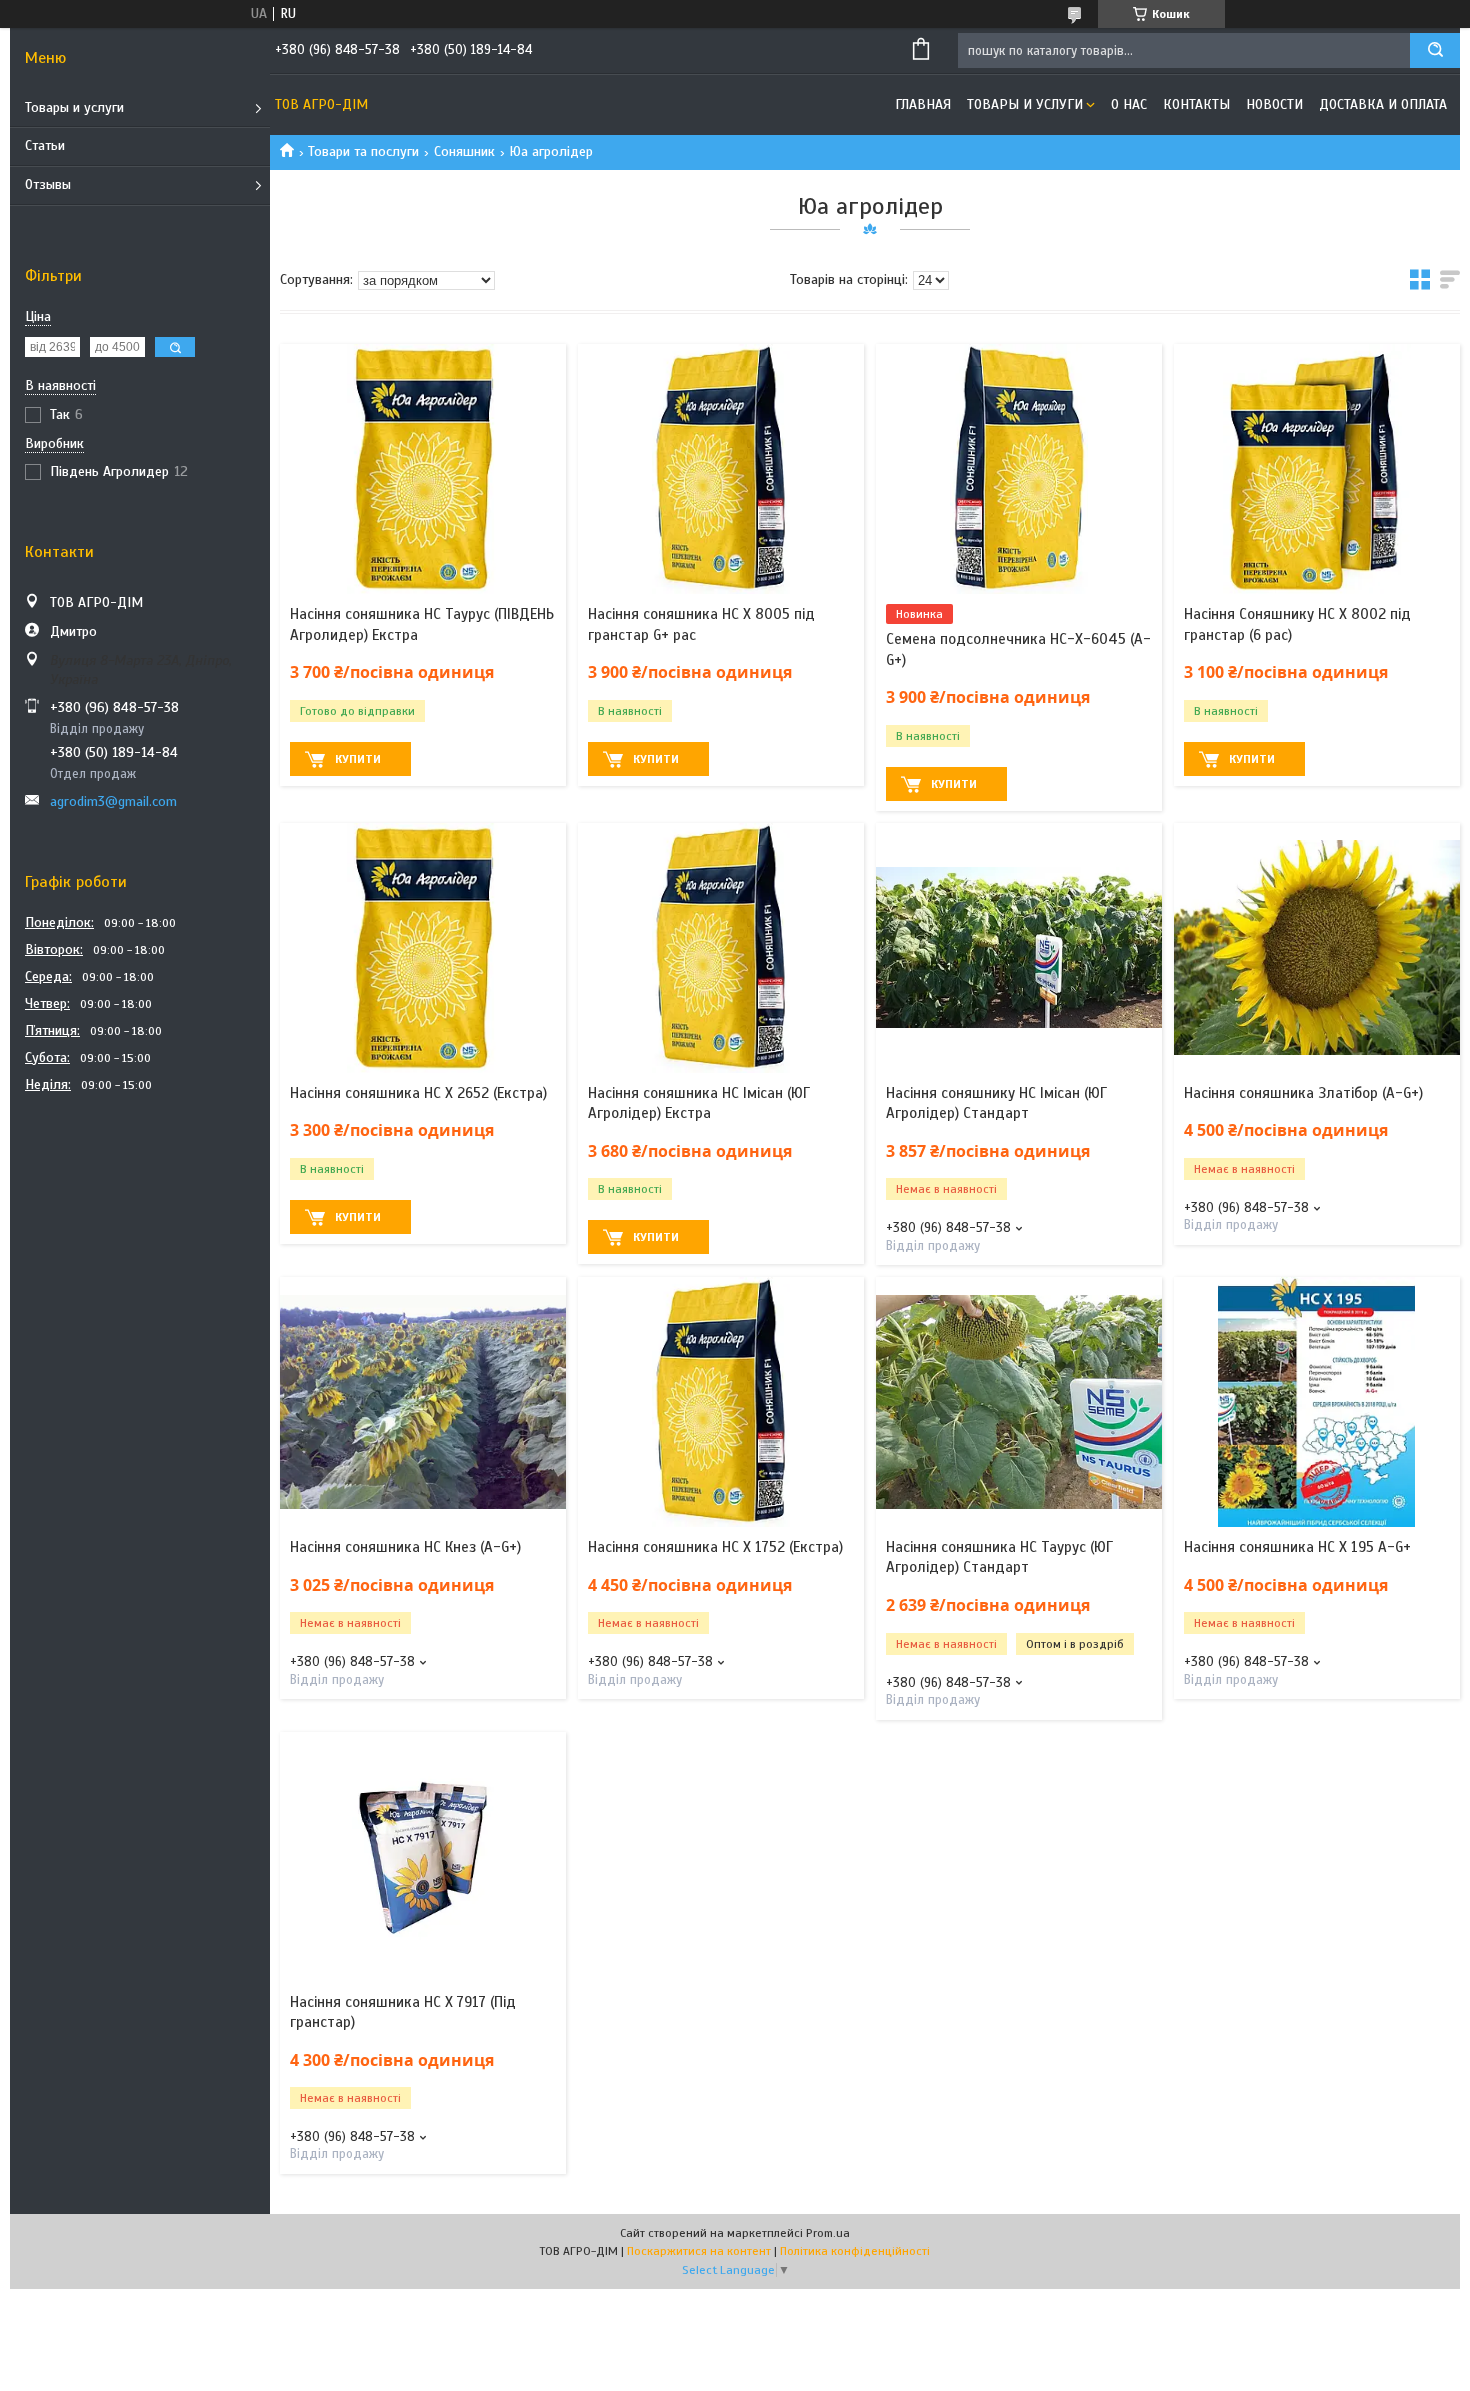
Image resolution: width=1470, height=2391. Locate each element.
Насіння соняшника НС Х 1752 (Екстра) (715, 1547)
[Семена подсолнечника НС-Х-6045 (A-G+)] (1019, 469)
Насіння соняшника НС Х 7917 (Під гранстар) (403, 2012)
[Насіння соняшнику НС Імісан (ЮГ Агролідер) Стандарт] (1019, 948)
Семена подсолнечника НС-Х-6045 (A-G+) (1018, 649)
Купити (358, 759)
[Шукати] (1435, 50)
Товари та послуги (363, 151)
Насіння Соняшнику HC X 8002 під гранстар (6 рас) (1297, 624)
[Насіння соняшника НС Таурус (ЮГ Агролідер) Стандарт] (1019, 1402)
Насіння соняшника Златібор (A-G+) (1303, 1093)
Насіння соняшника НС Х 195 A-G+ (1297, 1547)
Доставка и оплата (1383, 104)
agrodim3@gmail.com (113, 801)
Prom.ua (828, 2233)
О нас (1129, 104)
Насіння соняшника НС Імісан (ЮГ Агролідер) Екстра (699, 1103)
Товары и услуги (74, 107)
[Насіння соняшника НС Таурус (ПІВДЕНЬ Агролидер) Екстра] (423, 469)
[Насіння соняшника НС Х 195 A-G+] (1317, 1402)
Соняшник (464, 151)
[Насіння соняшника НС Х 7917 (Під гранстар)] (423, 1857)
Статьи (45, 145)
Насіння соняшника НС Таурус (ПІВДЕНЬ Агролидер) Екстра (422, 624)
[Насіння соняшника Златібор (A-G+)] (1317, 948)
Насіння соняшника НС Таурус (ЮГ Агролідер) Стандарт (999, 1557)
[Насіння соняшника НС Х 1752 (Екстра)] (721, 1402)
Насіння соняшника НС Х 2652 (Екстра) (418, 1093)
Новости (1274, 104)
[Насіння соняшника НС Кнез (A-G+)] (423, 1402)
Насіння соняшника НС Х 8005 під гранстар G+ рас (701, 624)
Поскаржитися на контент (699, 2251)
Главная (923, 104)
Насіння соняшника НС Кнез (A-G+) (405, 1547)
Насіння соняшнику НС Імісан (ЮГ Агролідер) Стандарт (996, 1103)
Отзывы (48, 184)
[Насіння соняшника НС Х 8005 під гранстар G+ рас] (721, 469)
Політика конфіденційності (855, 2251)
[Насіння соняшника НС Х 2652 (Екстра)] (423, 948)
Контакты (1196, 104)
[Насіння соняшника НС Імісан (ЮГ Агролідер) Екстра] (721, 948)
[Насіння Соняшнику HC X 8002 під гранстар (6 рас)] (1317, 469)
